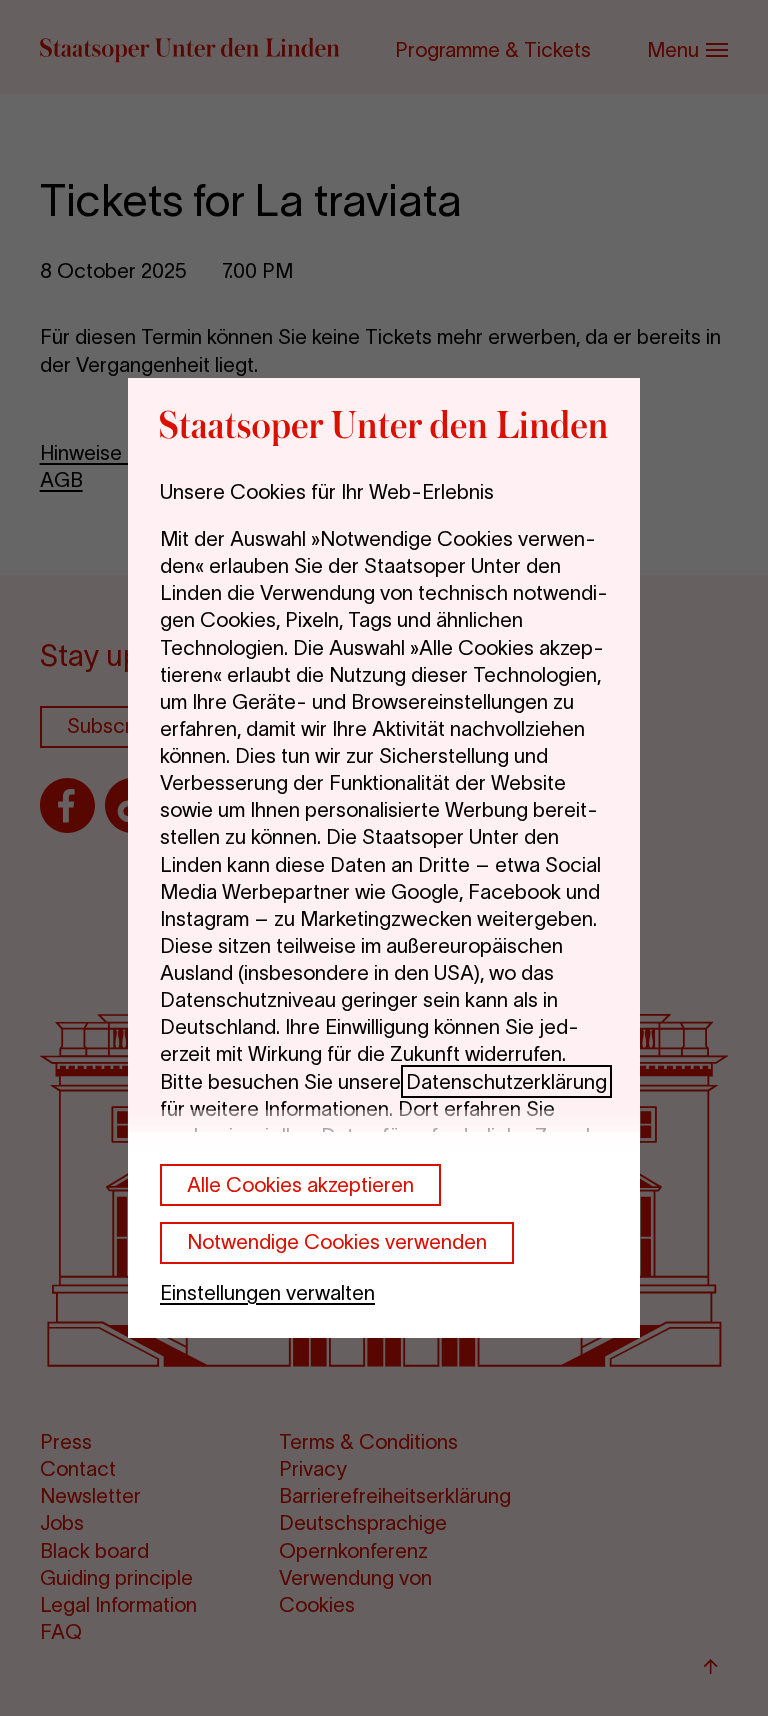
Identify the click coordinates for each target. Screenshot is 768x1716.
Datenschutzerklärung (506, 1081)
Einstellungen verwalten (267, 1292)
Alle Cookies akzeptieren (300, 1184)
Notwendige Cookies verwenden (337, 1241)
